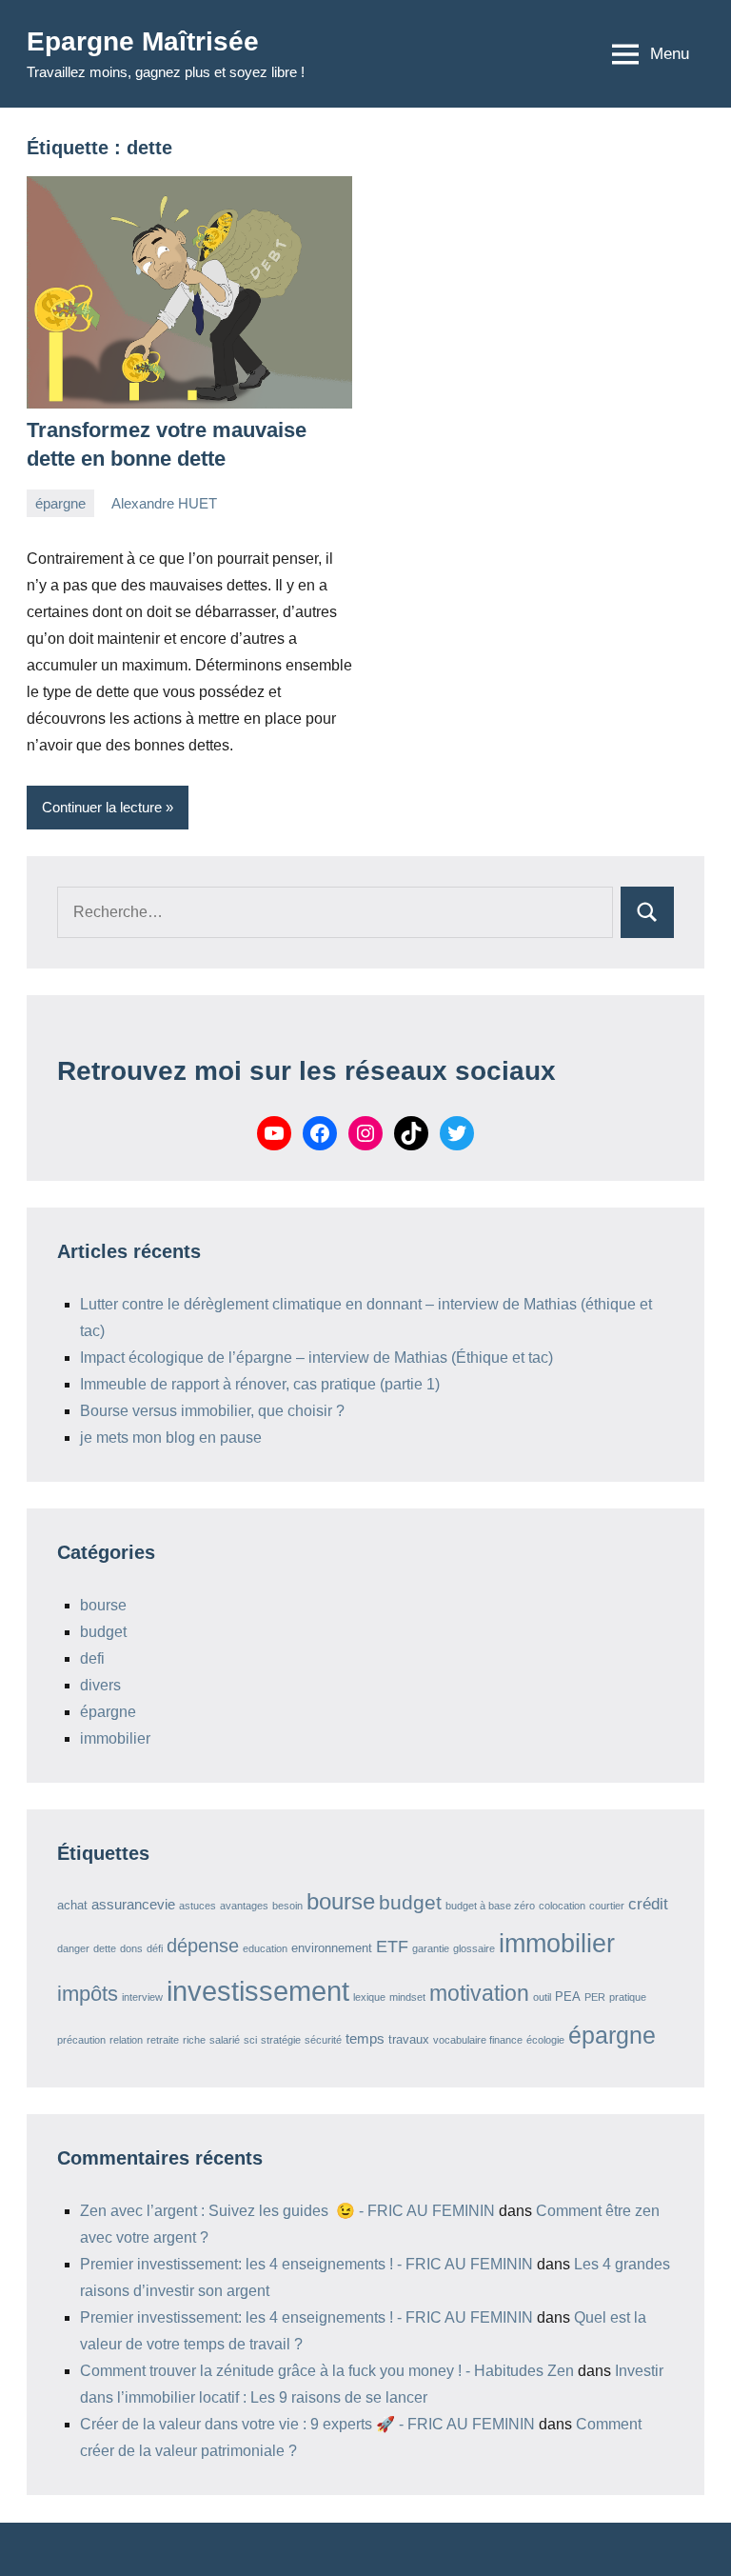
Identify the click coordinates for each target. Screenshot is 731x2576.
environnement (332, 1948)
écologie (545, 2040)
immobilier (115, 1738)
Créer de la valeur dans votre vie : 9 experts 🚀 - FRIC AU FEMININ (307, 2424)
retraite (163, 2040)
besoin (287, 1906)
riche (194, 2040)
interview (142, 1997)
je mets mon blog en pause (171, 1438)
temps (365, 2038)
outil (542, 1997)
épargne (60, 503)
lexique (369, 1997)
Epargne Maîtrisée (143, 41)
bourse (103, 1605)
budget (103, 1632)
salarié (225, 2040)
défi (155, 1948)
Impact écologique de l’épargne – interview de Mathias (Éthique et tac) (316, 1358)
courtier (607, 1906)
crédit (648, 1904)
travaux (409, 2039)
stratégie (281, 2040)
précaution (81, 2040)
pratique (628, 1997)
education (265, 1948)
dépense (203, 1946)
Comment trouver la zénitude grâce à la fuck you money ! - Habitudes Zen (327, 2371)
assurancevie (133, 1904)
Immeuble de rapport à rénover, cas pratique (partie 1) (260, 1384)
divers (100, 1685)
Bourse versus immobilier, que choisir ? (212, 1411)
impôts (88, 1994)
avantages (244, 1906)
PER (595, 1997)
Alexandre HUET (164, 503)
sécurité (323, 2040)
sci (250, 2040)
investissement (258, 1991)
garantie (431, 1948)
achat (72, 1905)
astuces (198, 1906)
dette (105, 1948)
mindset (407, 1997)
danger (73, 1948)
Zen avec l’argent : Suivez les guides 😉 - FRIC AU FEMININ (287, 2211)
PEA (568, 1997)
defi (92, 1658)
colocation (562, 1906)
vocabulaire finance (478, 2040)
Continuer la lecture (102, 807)
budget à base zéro (490, 1906)
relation (126, 2040)
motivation (479, 1994)
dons (131, 1948)
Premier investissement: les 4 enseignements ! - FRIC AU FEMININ (306, 2264)
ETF (392, 1947)
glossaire (474, 1948)
